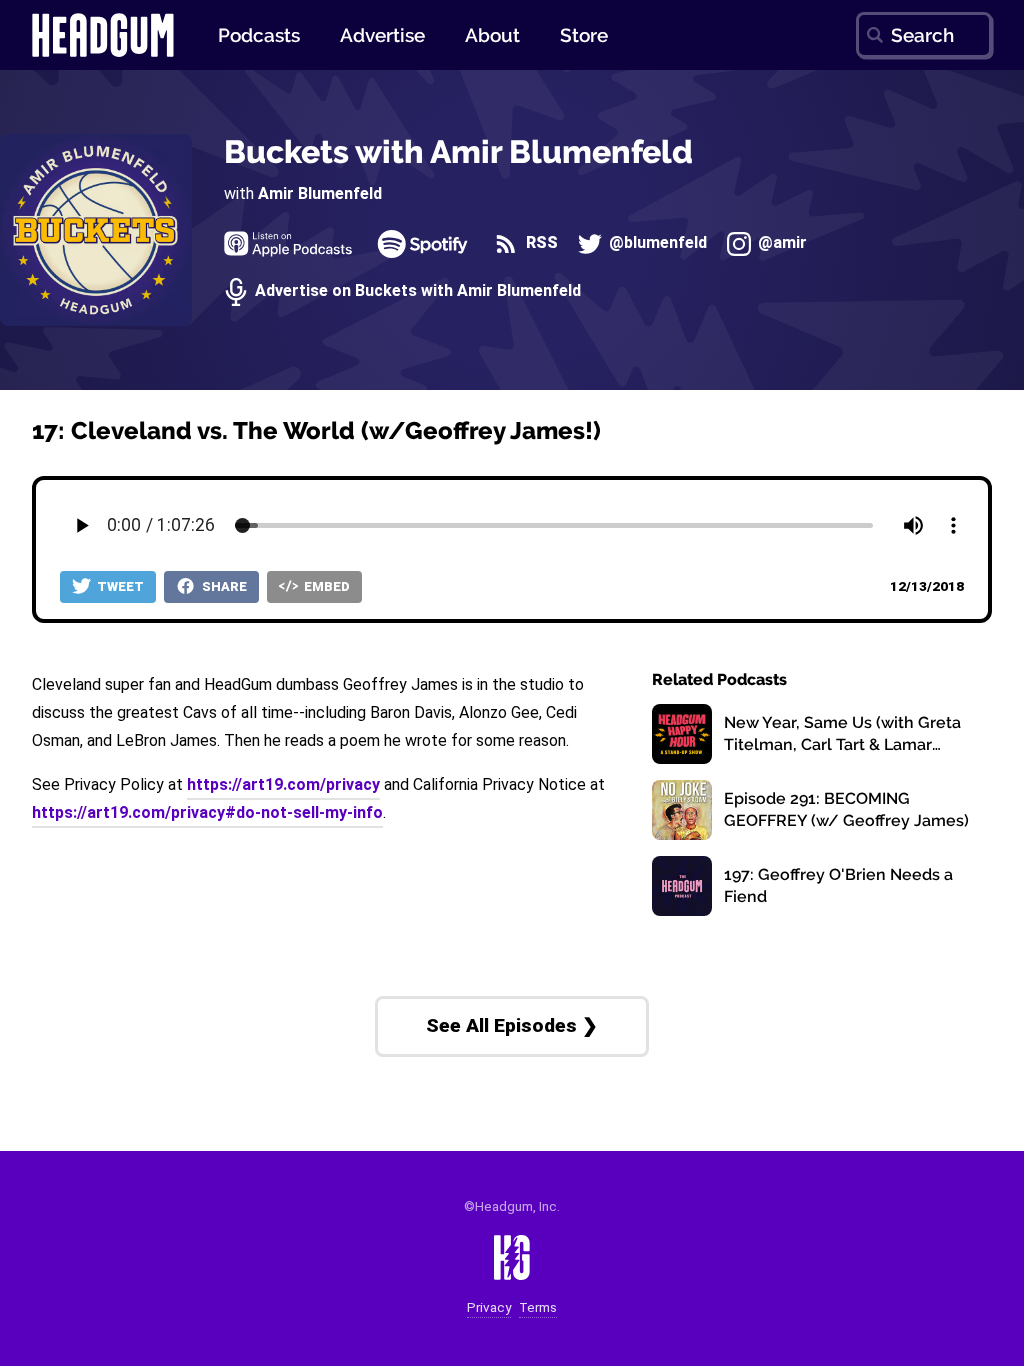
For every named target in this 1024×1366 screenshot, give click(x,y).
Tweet (119, 586)
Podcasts (259, 35)
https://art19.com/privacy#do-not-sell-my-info (207, 812)
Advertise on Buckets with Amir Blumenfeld (416, 291)
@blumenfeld (656, 243)
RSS (539, 243)
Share (223, 586)
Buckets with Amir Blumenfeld (458, 151)
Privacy (489, 1307)
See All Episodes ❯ (512, 1025)
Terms (538, 1307)
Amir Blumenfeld (320, 193)
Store (584, 35)
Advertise (382, 35)
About (492, 35)
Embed (325, 586)
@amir (780, 243)
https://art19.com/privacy (283, 784)
